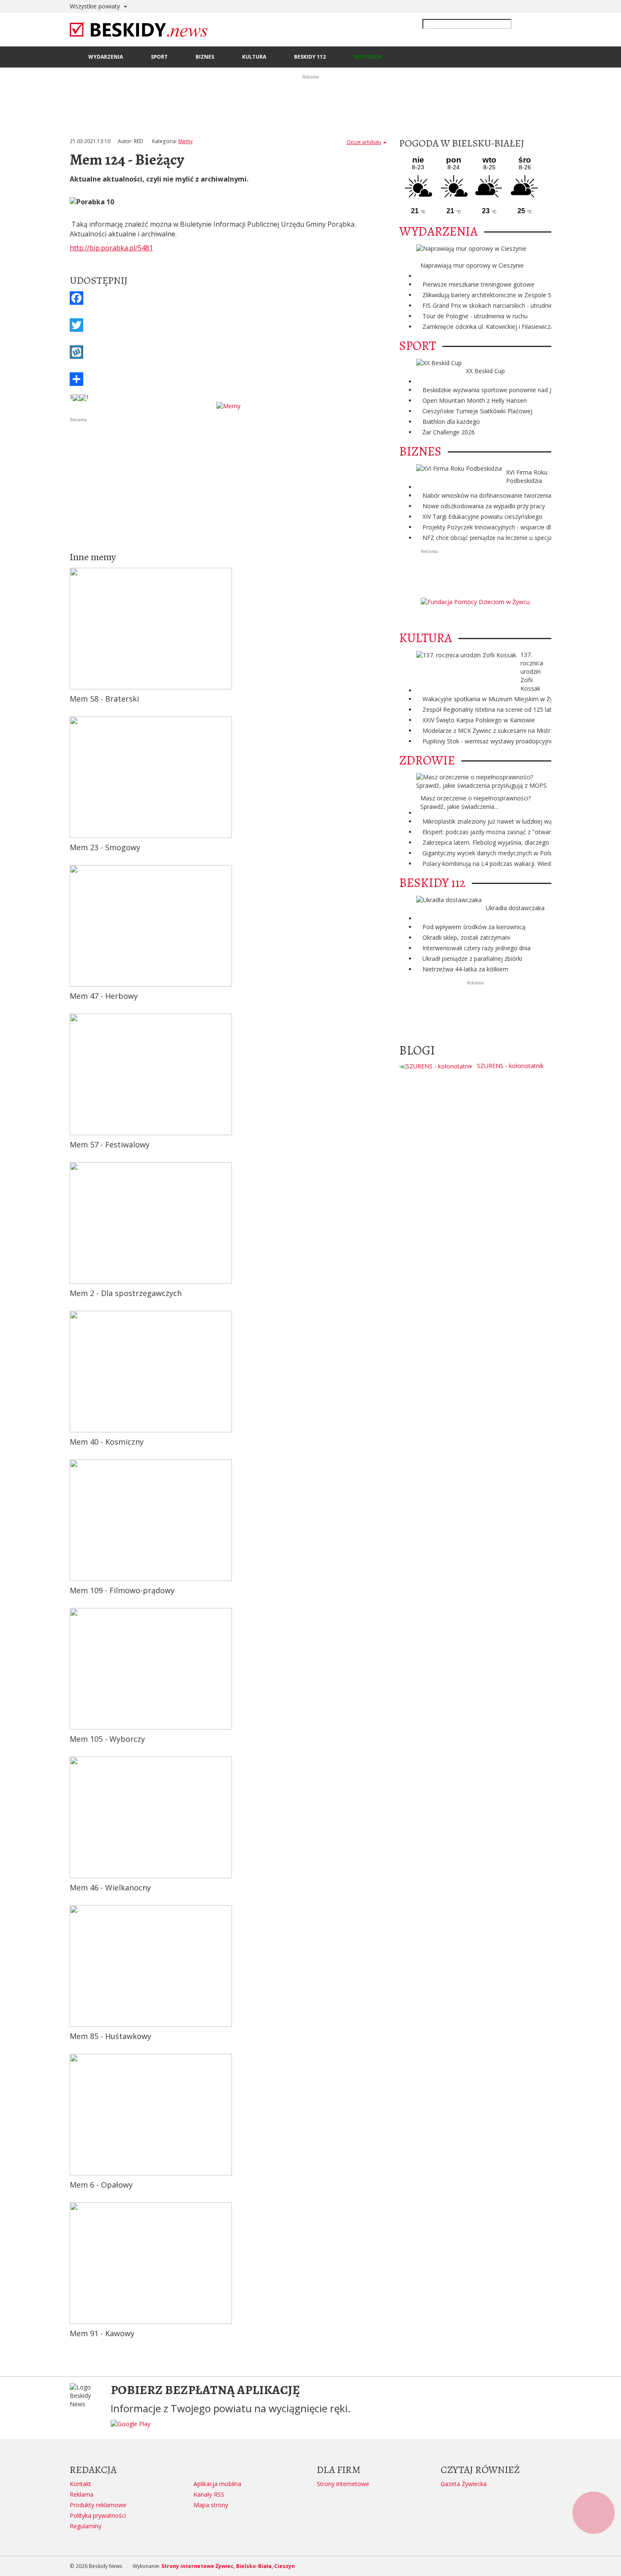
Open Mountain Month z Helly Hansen (475, 400)
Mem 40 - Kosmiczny (107, 1442)
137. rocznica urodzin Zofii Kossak (532, 671)
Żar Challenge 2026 (449, 432)
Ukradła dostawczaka (515, 908)
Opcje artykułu (364, 142)
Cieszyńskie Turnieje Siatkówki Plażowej (477, 411)
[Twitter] (228, 325)
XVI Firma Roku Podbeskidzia (527, 476)
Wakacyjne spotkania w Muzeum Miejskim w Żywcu (493, 699)
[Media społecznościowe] (228, 379)
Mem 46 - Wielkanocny (110, 1887)
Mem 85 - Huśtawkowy (110, 2036)
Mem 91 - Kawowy (102, 2333)
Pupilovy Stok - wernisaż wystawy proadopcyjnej (489, 741)
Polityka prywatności (98, 2515)
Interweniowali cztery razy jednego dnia (477, 948)
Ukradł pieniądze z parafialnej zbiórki (472, 959)
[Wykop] (228, 352)
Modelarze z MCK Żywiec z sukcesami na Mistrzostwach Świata (509, 731)
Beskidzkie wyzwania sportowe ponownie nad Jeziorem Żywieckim (513, 390)
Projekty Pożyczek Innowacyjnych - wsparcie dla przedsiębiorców (512, 527)
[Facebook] (228, 298)
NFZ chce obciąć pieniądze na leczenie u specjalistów (495, 538)
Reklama (82, 2494)
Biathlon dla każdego (451, 422)
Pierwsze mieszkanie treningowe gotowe (478, 284)
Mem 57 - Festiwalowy (110, 1144)
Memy (185, 141)
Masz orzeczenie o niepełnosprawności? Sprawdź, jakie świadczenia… (475, 802)
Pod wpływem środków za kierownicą (474, 927)
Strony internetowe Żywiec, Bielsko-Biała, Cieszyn (228, 2566)
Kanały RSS (209, 2494)
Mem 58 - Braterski (104, 699)
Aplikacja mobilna (217, 2484)
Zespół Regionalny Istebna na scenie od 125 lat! (488, 709)
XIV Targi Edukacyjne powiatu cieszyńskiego (482, 517)
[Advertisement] (228, 483)
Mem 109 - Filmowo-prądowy (122, 1590)
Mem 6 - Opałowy (101, 2185)
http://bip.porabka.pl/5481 (111, 248)
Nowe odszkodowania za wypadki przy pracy (484, 506)
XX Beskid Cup (485, 371)
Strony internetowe (343, 2484)
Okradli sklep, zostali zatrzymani (466, 937)
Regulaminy (86, 2526)
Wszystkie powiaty (96, 6)
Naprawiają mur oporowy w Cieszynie (472, 265)
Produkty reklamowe (98, 2505)
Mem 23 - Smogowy (105, 847)
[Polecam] (76, 397)
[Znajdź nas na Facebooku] (8, 1288)
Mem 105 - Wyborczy (107, 1739)
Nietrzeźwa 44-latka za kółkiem (465, 969)
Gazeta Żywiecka (464, 2484)
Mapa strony (211, 2505)
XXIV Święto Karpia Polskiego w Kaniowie (479, 720)
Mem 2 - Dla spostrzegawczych (126, 1293)
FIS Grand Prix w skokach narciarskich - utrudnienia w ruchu (503, 305)
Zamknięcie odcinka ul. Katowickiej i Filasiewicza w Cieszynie (505, 327)
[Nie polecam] (83, 397)
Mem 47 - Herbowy (104, 996)
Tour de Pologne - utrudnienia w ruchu (475, 316)
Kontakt (80, 2484)
